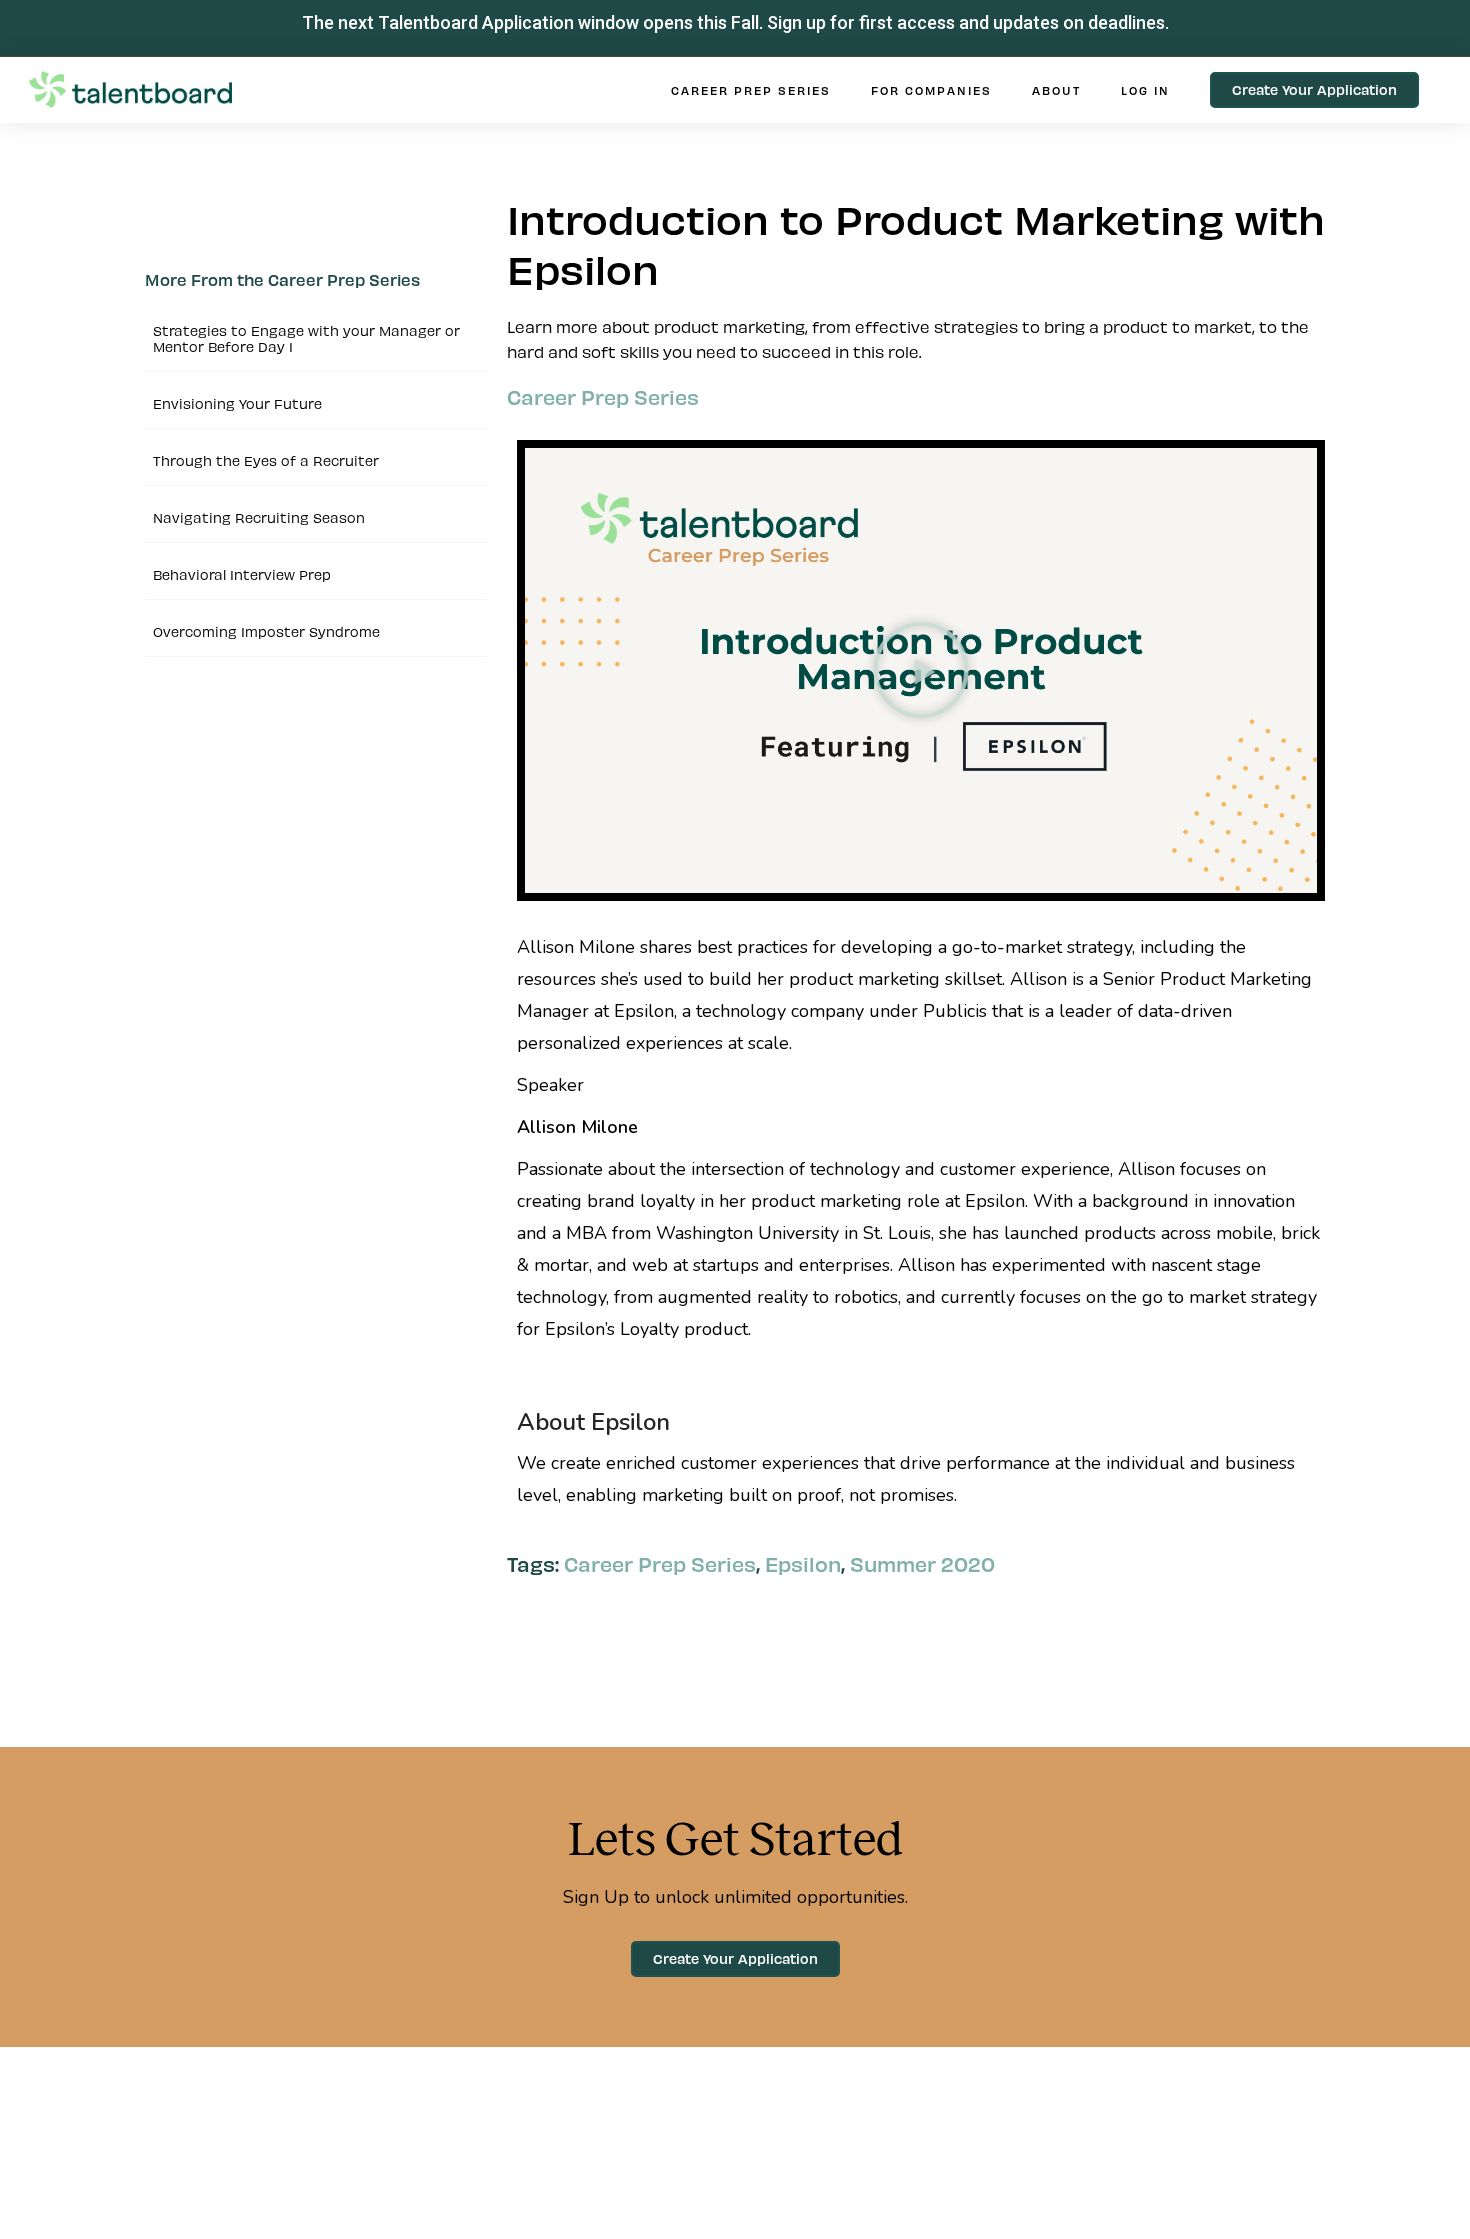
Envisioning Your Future (237, 403)
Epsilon (803, 1563)
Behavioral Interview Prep (242, 574)
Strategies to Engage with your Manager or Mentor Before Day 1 (306, 338)
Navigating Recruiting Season (259, 517)
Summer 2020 (922, 1563)
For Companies (931, 90)
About (1056, 90)
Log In (1145, 90)
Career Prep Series (751, 90)
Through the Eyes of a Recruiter (266, 460)
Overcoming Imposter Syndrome (266, 631)
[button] (921, 670)
